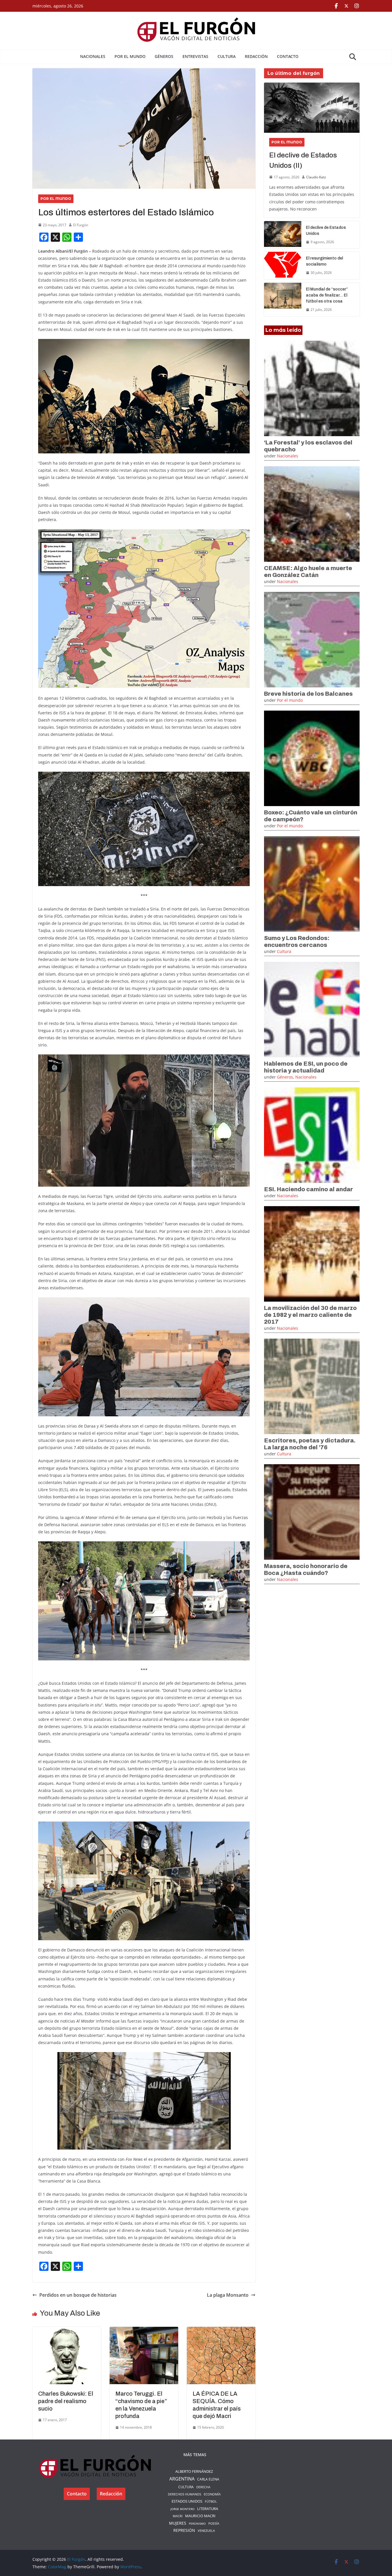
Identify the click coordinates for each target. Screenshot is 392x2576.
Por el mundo (130, 56)
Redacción (256, 56)
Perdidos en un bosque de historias (78, 2295)
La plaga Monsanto (228, 2295)
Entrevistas (195, 56)
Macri (178, 2516)
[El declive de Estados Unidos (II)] (312, 108)
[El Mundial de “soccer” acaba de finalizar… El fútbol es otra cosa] (283, 300)
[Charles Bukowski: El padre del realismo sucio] (67, 2331)
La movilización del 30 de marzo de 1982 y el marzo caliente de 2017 (310, 1315)
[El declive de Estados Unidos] (283, 235)
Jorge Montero (183, 2509)
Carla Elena (208, 2479)
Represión (184, 2530)
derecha (203, 2487)
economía (212, 2494)
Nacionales (93, 56)
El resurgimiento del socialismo (324, 261)
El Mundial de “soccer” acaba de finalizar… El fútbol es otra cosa (327, 295)
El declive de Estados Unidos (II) (303, 160)
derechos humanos (185, 2494)
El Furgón (81, 225)
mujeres (178, 2523)
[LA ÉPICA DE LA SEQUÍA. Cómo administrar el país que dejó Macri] (221, 2331)
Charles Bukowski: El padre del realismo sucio (66, 2401)
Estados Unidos (187, 2501)
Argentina (182, 2479)
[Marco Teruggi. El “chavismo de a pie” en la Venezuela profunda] (144, 2331)
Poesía (214, 2523)
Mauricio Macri (200, 2516)
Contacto (288, 56)
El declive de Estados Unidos (326, 231)
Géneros (164, 56)
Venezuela (206, 2531)
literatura (208, 2509)
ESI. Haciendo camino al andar (308, 1189)
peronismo (197, 2524)
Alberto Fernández (194, 2471)
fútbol (211, 2501)
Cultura (227, 56)
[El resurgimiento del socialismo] (283, 266)
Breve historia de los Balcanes (308, 694)
